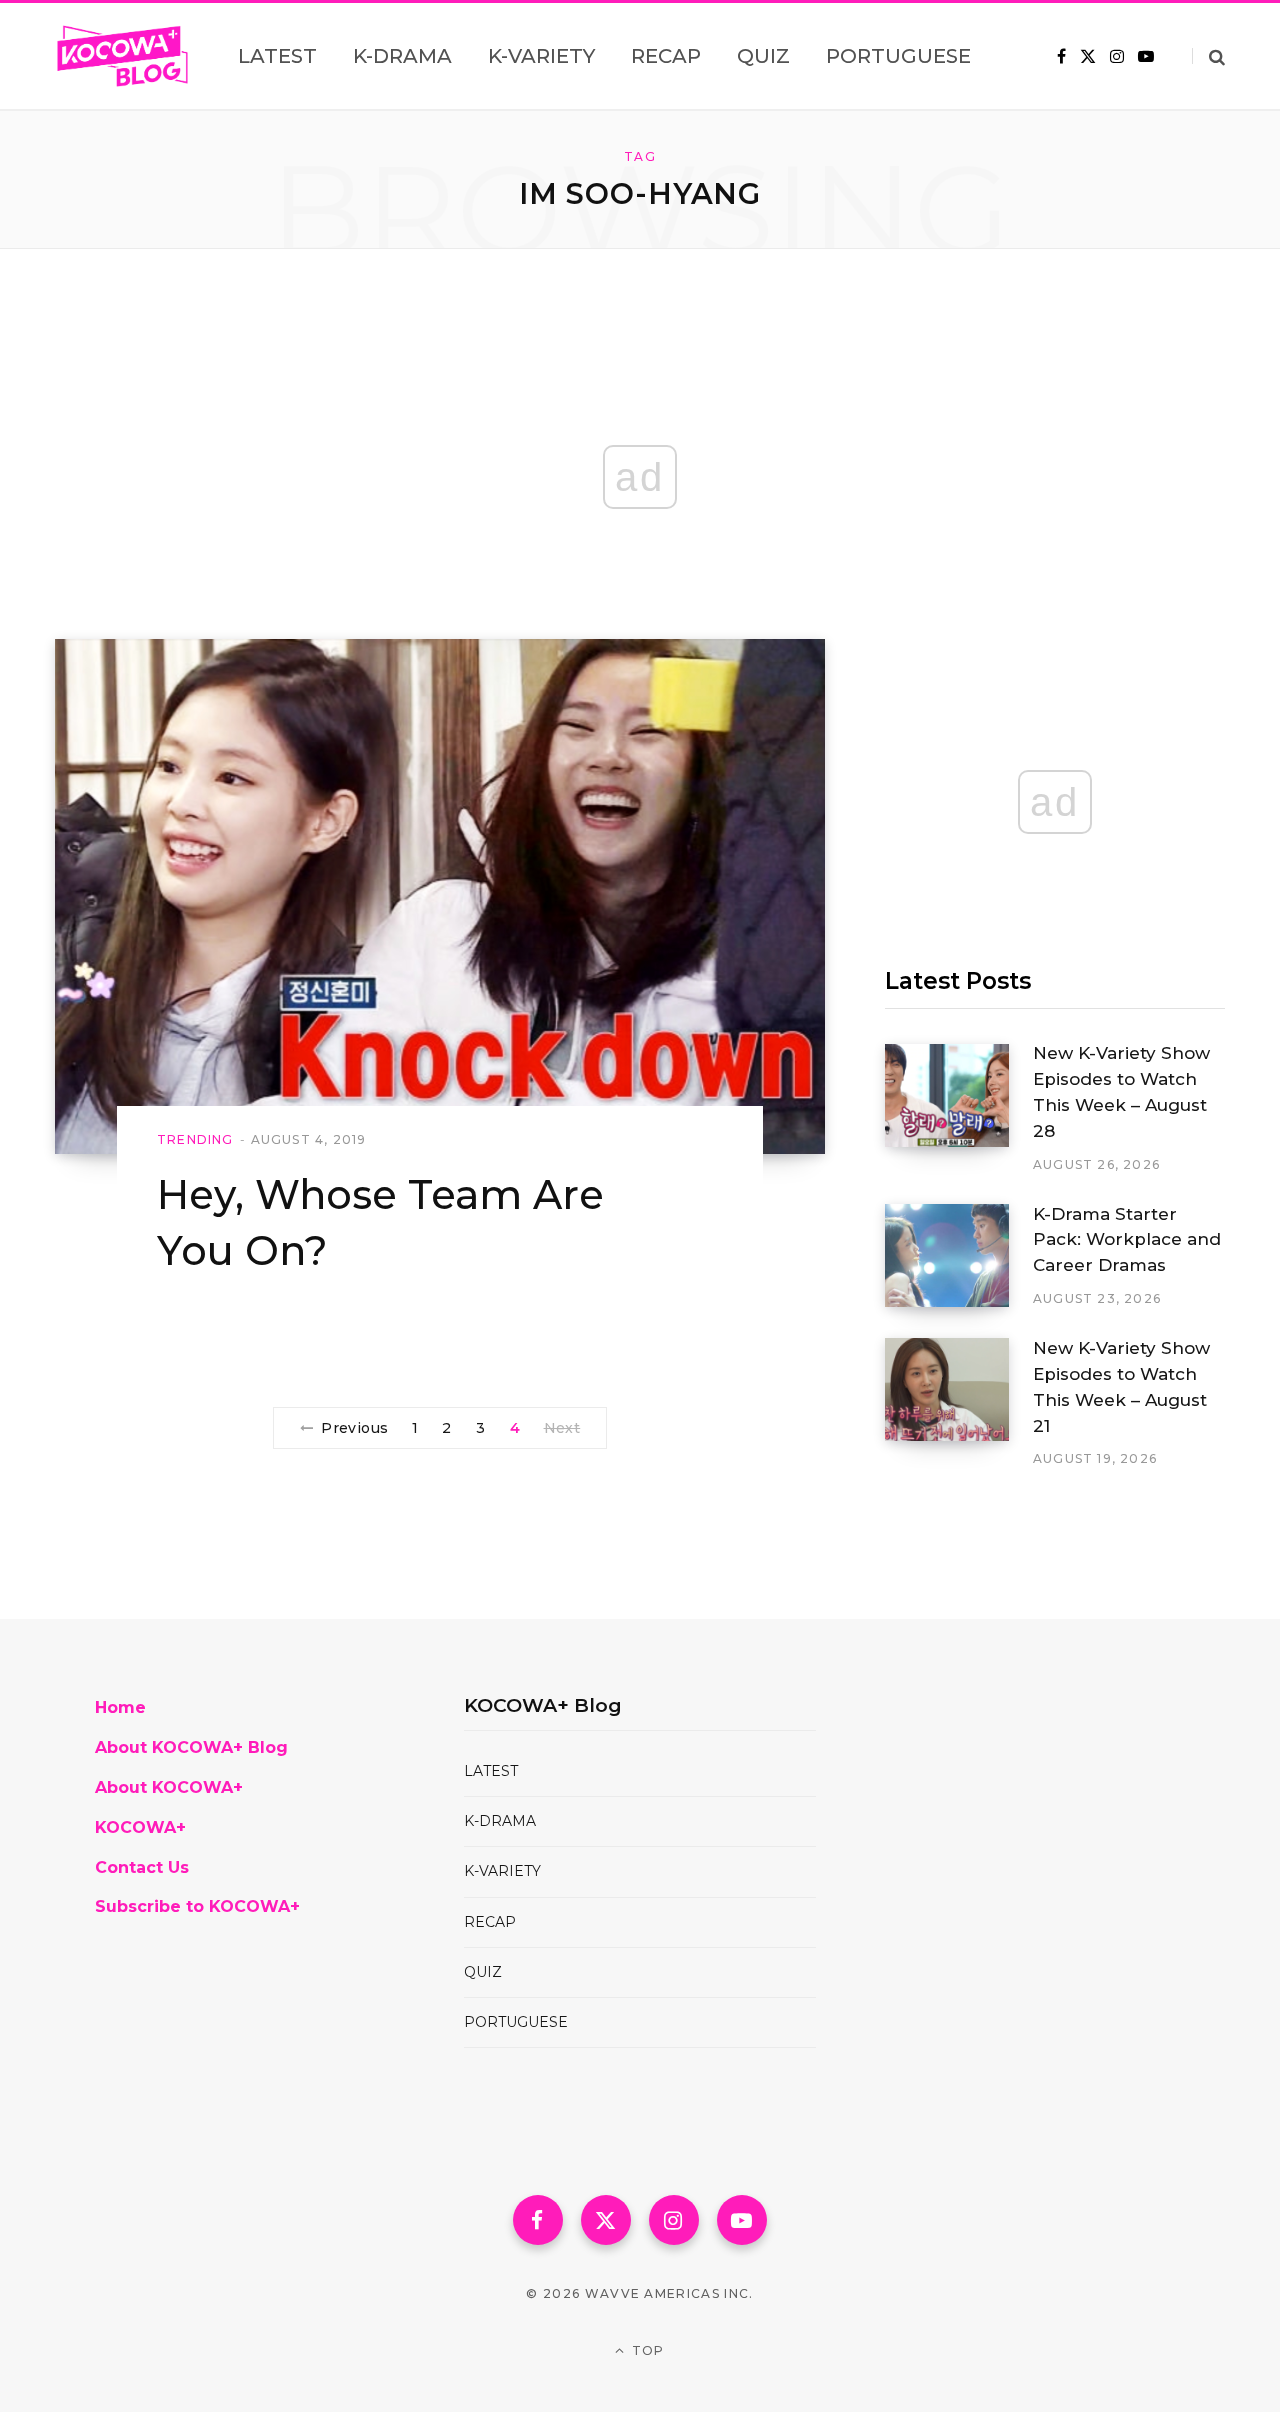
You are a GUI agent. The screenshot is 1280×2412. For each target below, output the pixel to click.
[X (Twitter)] (606, 2220)
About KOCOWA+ (169, 1787)
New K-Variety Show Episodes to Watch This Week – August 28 (1121, 1091)
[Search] (1208, 56)
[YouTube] (742, 2220)
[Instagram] (674, 2220)
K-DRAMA (500, 1821)
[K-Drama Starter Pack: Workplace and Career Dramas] (959, 1256)
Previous (354, 1428)
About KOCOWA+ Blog (191, 1747)
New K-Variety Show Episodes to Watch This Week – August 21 (1121, 1386)
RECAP (490, 1922)
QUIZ (483, 1972)
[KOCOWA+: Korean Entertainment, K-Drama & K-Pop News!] (122, 56)
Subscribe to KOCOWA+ (197, 1906)
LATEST (491, 1771)
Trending (195, 1139)
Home (120, 1707)
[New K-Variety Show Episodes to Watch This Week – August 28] (959, 1109)
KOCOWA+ (140, 1827)
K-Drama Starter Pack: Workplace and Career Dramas (1127, 1240)
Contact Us (142, 1867)
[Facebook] (538, 2220)
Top (646, 2350)
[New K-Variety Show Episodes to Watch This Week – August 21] (959, 1403)
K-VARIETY (502, 1871)
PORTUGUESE (516, 2022)
